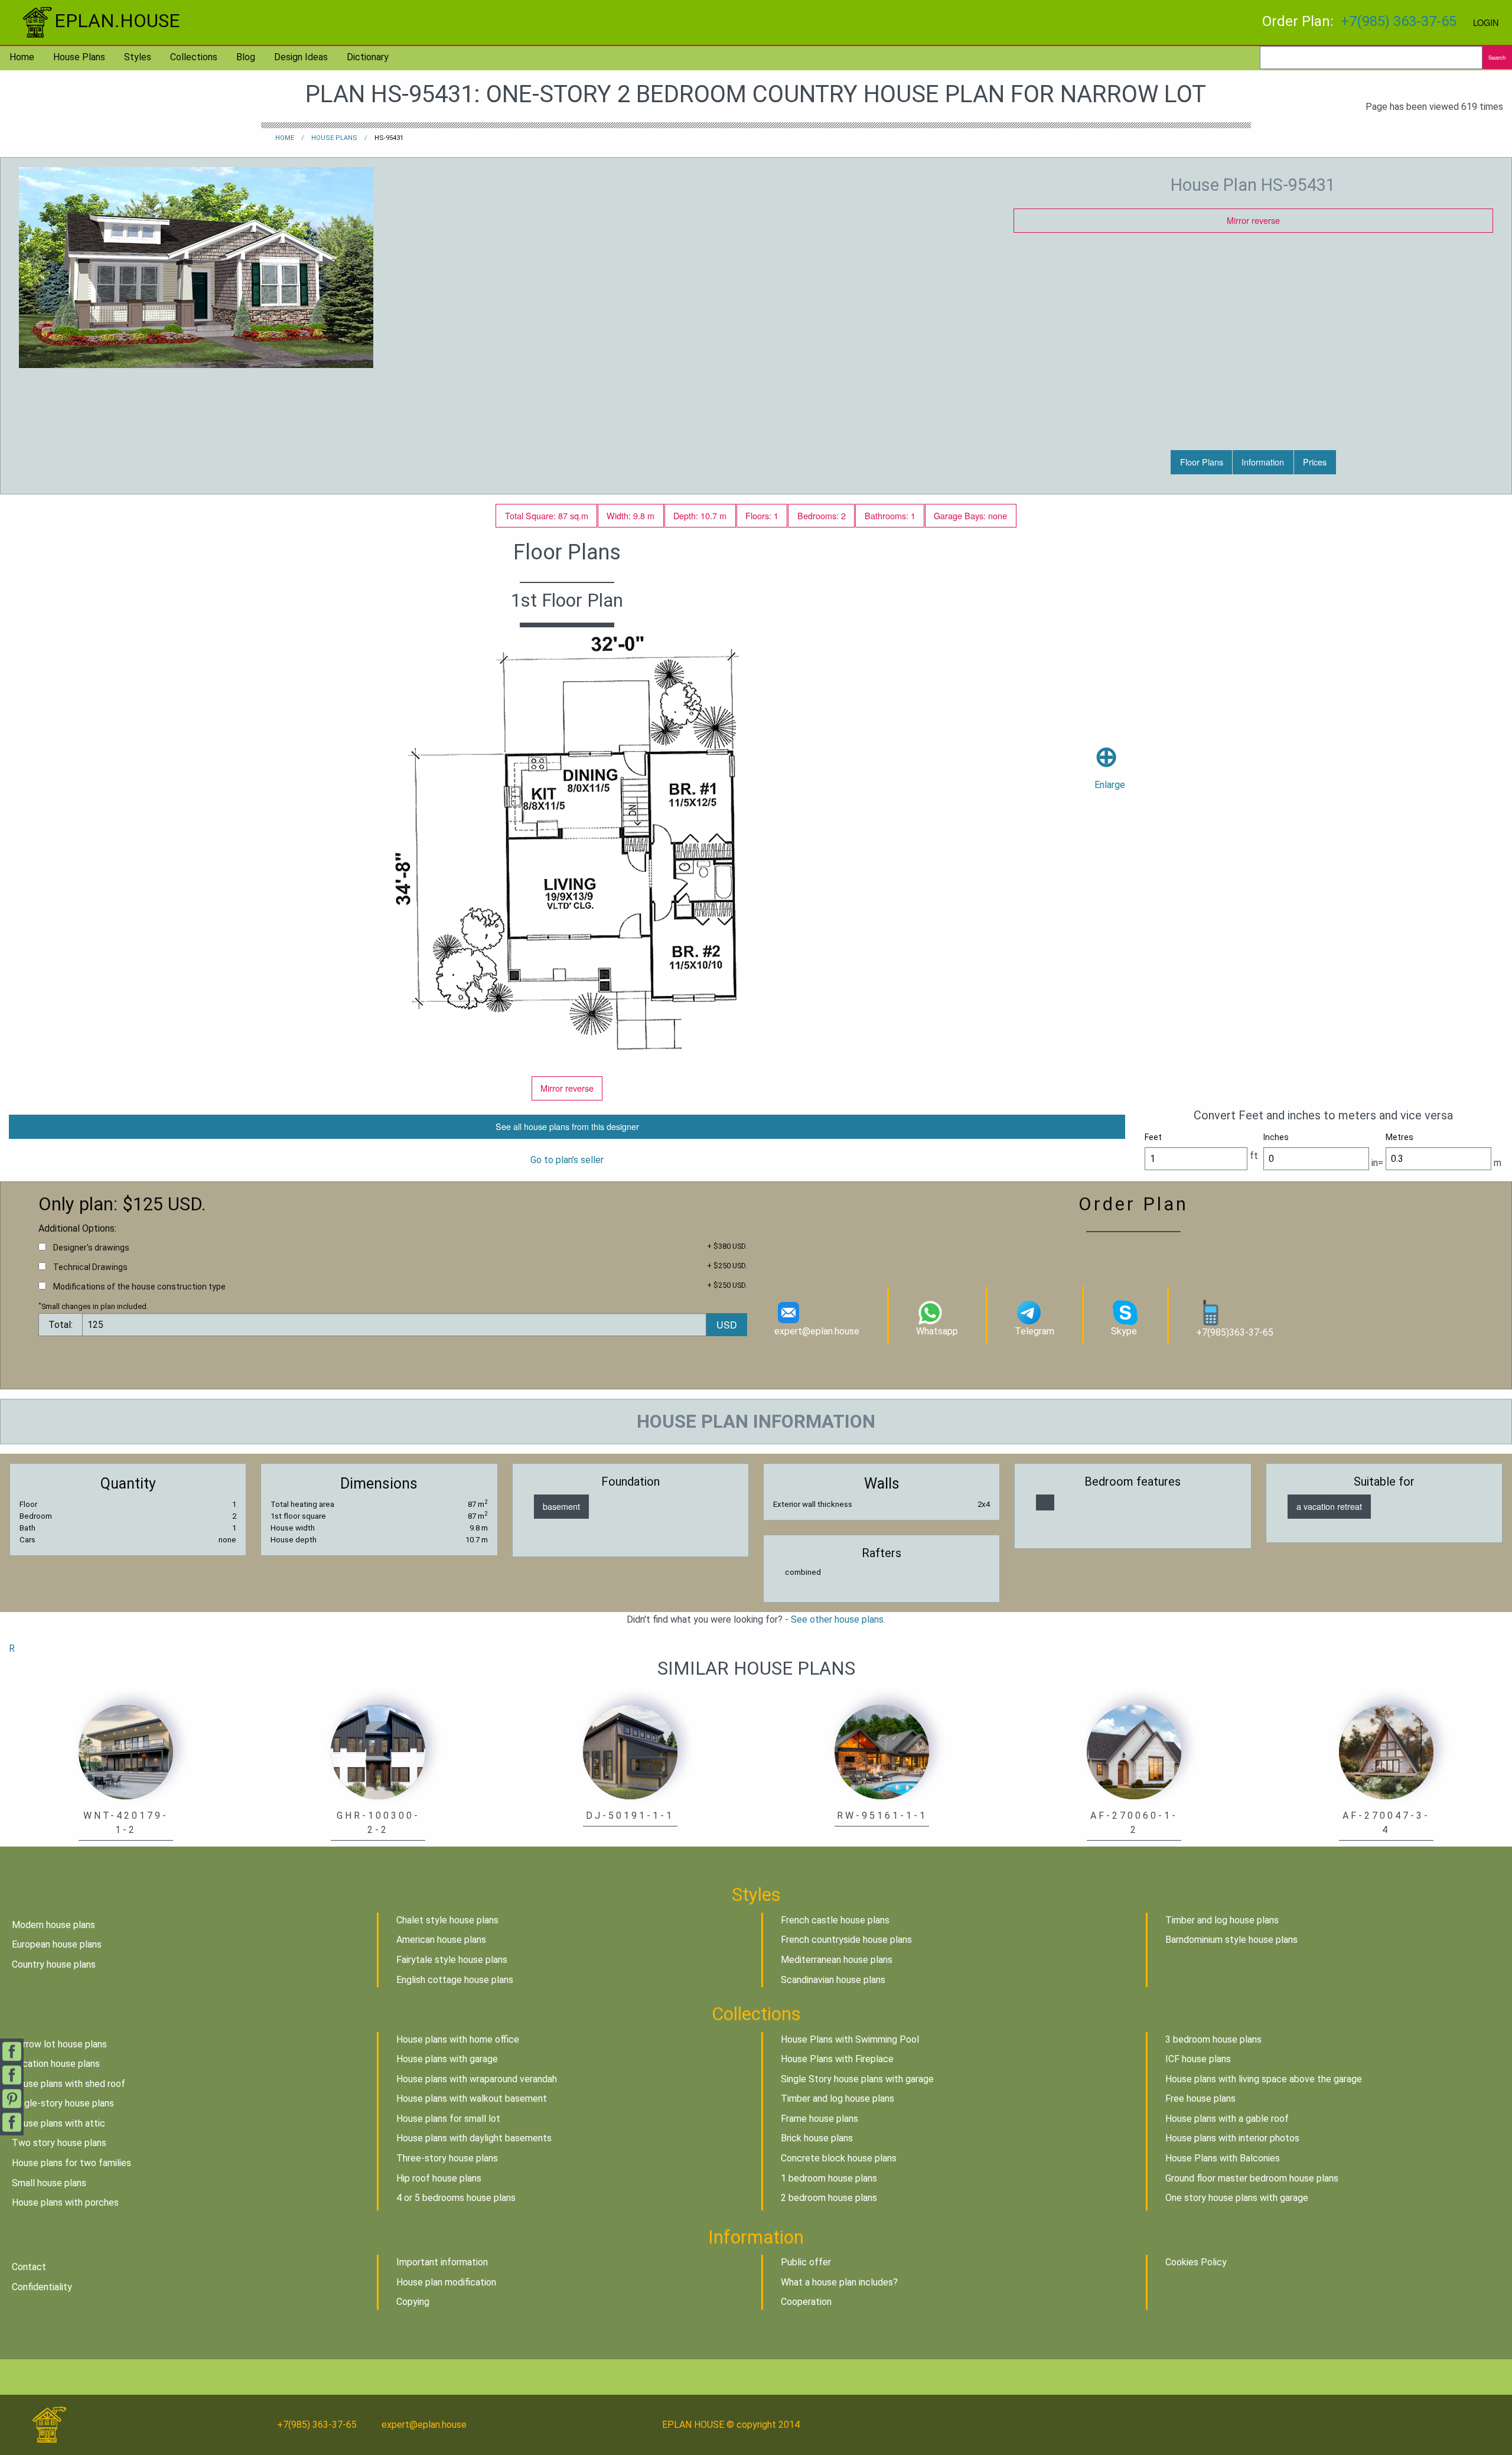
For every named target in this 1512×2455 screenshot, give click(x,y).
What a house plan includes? (839, 2282)
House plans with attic (58, 2123)
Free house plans (1200, 2099)
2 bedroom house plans (829, 2198)
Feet (1153, 1137)
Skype (1124, 1331)
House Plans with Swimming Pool (850, 2039)
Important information (442, 2262)
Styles (138, 57)
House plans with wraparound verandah (477, 2079)
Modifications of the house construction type (139, 1287)
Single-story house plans (63, 2103)
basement (561, 1506)
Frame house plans (819, 2119)
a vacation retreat (1329, 1506)
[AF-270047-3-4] (1386, 1752)
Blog (246, 57)
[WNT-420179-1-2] (126, 1752)
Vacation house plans (56, 2064)
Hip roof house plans (439, 2178)
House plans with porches (65, 2202)
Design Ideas (301, 57)
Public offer (806, 2262)
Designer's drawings (91, 1248)
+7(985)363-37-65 (1235, 1332)
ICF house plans (1198, 2059)
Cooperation (806, 2302)
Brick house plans (817, 2138)
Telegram (1034, 1331)
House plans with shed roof (69, 2084)
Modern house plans (53, 1925)
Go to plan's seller (567, 1160)
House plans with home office (458, 2039)
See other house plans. (838, 1619)
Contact (29, 2267)
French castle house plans (835, 1920)
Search (1497, 57)
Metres (1399, 1137)
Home (22, 57)
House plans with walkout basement (472, 2099)
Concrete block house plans (839, 2158)
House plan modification (446, 2282)
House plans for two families (71, 2163)
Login (1486, 22)
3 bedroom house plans (1213, 2039)
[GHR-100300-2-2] (378, 1752)
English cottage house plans (455, 1980)
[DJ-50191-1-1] (630, 1752)
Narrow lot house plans (59, 2044)
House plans (79, 57)
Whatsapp (937, 1331)
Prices (1315, 462)
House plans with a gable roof (1227, 2119)
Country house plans (54, 1964)
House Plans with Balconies (1223, 2158)
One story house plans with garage (1237, 2198)
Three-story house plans (447, 2158)
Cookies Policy (1196, 2262)
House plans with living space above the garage (1264, 2079)
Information (1263, 462)
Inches (1276, 1137)
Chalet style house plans (447, 1920)
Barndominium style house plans (1231, 1940)
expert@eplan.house (817, 1331)
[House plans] (1045, 1502)
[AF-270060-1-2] (1134, 1752)
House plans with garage (447, 2059)
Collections (194, 57)
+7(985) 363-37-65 (1399, 21)
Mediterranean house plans (837, 1960)
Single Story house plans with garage (857, 2079)
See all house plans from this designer (567, 1126)
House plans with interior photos (1232, 2138)
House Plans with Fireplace (837, 2059)
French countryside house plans (846, 1940)
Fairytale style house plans (452, 1960)
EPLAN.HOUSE (117, 21)
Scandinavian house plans (833, 1980)
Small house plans (49, 2183)
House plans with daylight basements (474, 2138)
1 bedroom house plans (829, 2178)
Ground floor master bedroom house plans (1252, 2178)
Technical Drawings (90, 1267)
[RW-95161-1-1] (882, 1752)
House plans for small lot (448, 2119)
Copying (413, 2302)
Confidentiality (42, 2287)
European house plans (57, 1944)
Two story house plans (59, 2143)
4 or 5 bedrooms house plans (456, 2198)
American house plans (441, 1940)
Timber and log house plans (1222, 1920)
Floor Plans (1202, 462)
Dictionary (368, 57)
